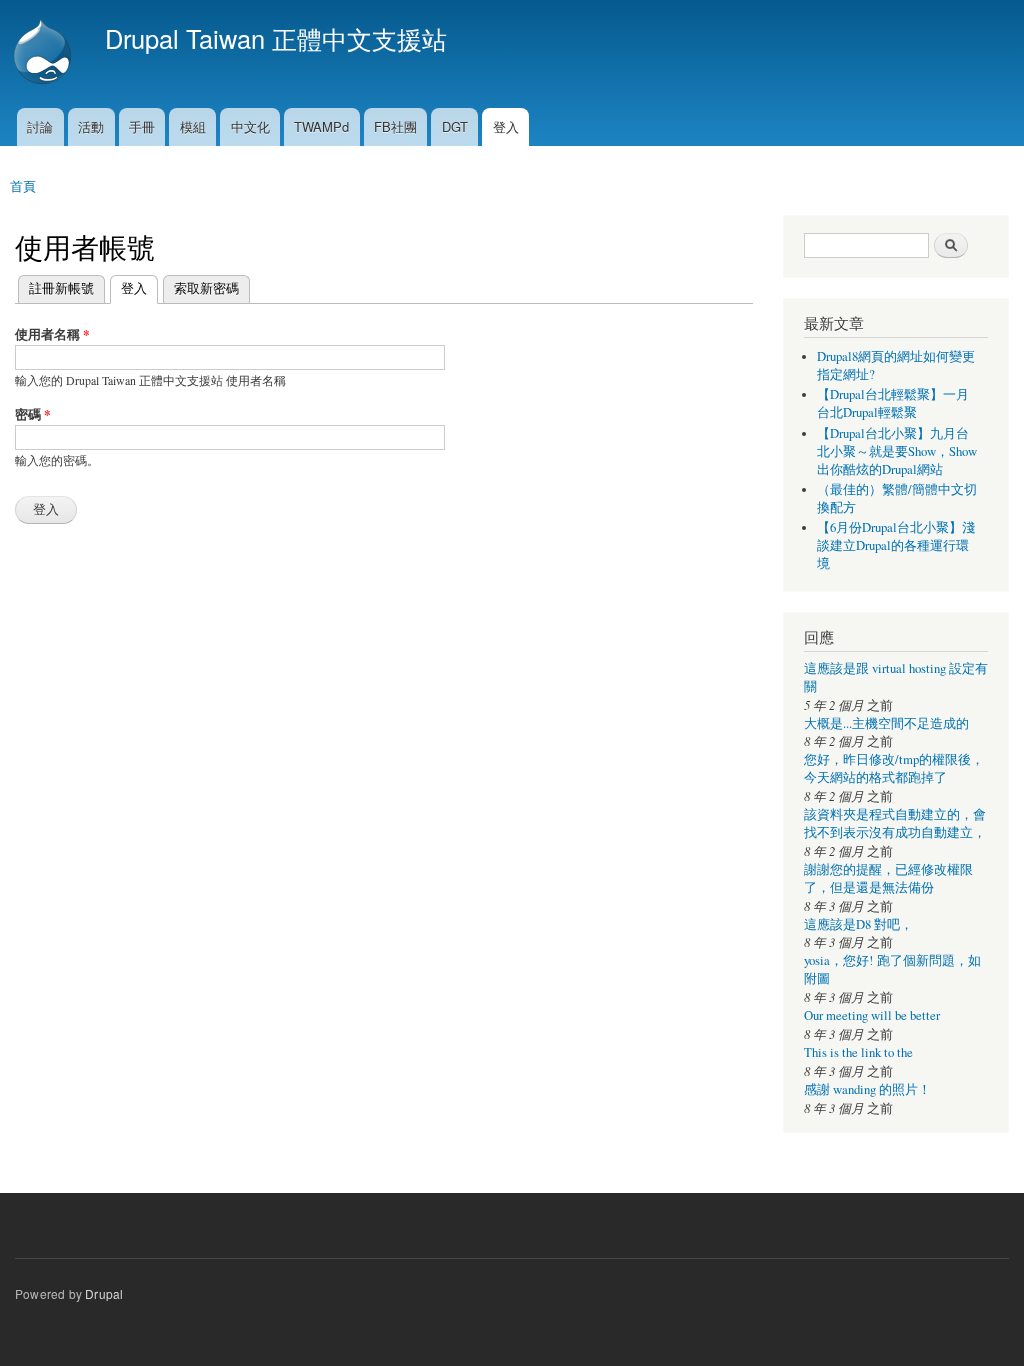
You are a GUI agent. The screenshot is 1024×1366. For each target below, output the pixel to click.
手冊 (142, 126)
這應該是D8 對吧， (858, 924)
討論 (40, 126)
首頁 (23, 185)
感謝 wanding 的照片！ (867, 1089)
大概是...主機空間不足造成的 (886, 723)
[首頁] (45, 54)
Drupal (104, 1293)
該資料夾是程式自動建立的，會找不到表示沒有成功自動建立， (895, 823)
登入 (506, 126)
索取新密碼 (206, 287)
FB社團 (395, 126)
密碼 (33, 413)
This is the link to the (858, 1052)
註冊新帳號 (61, 287)
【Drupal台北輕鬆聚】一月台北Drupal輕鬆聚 (893, 403)
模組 (193, 126)
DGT (455, 126)
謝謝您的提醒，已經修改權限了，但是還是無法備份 (888, 878)
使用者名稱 (52, 333)
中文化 (250, 126)
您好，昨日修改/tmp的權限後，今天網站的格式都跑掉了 (894, 768)
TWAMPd (321, 126)
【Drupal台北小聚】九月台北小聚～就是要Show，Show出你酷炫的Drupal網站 (897, 451)
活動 (91, 126)
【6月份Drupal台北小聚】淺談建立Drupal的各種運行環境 (896, 545)
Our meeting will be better (872, 1015)
